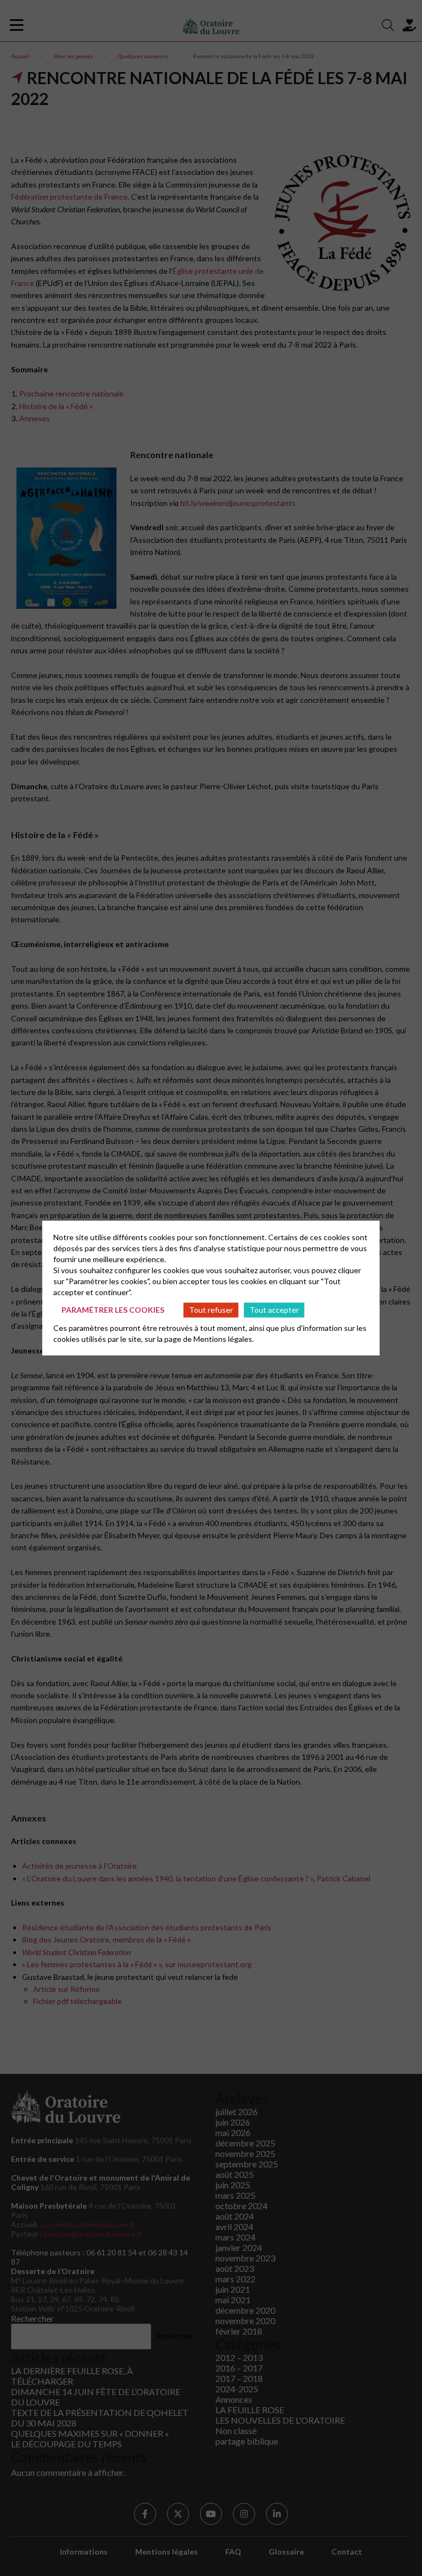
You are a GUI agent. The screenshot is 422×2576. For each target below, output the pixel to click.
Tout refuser (211, 1310)
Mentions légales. (224, 1338)
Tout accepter (274, 1310)
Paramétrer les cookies (113, 1310)
